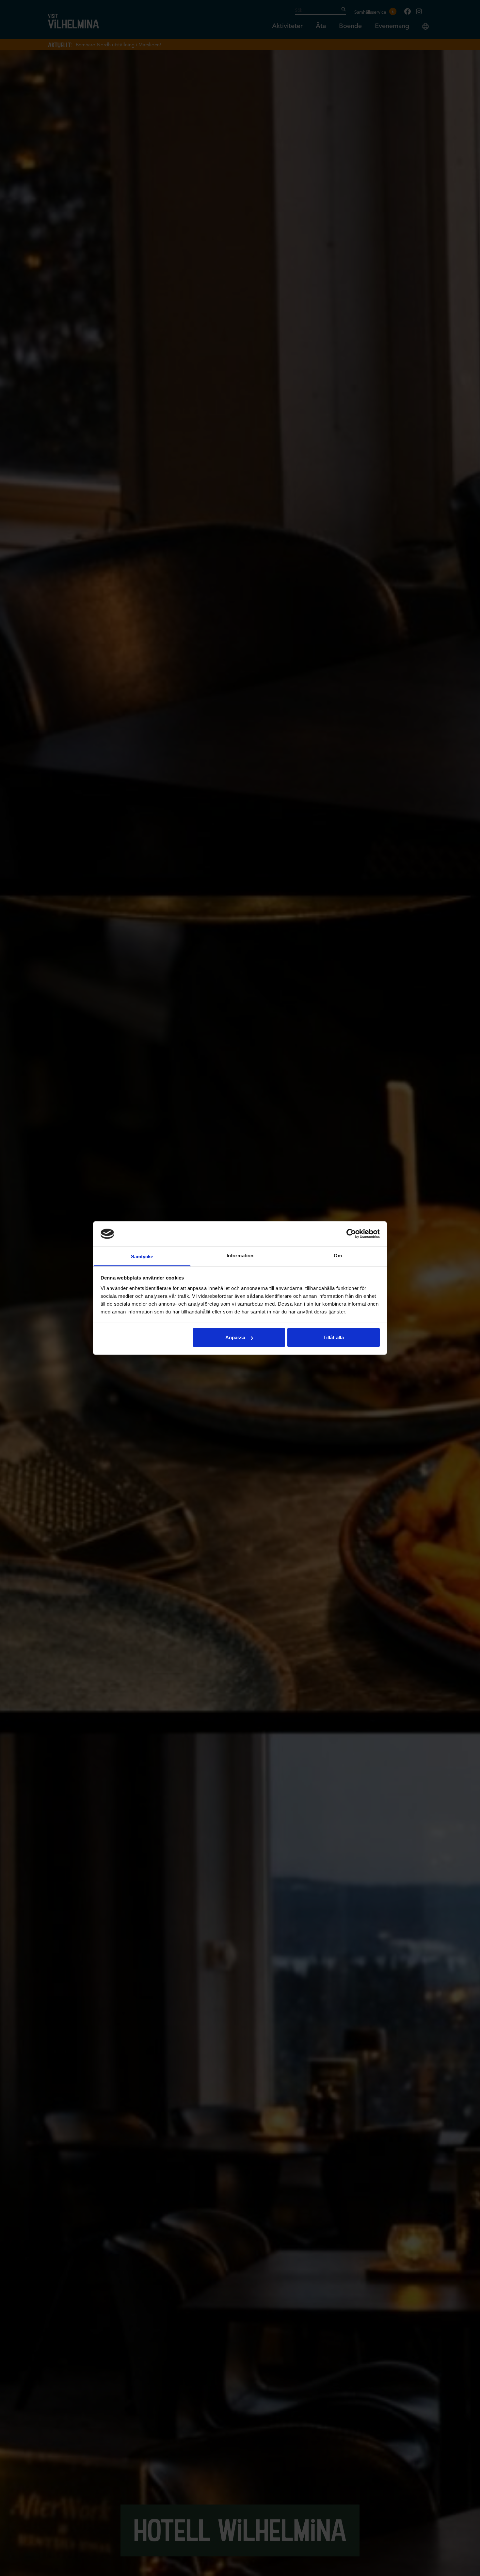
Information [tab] (240, 1255)
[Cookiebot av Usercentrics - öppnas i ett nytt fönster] (351, 1234)
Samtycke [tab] (142, 1256)
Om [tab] (338, 1255)
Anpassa (235, 1337)
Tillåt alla (334, 1337)
